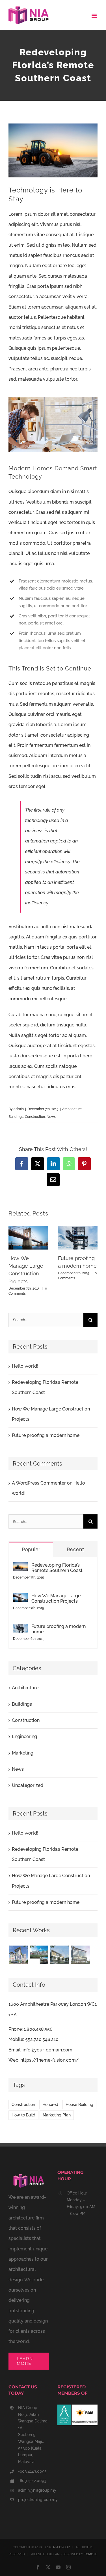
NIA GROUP (61, 2547)
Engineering (24, 1736)
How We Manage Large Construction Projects (56, 1598)
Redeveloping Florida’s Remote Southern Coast (57, 1568)
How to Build (23, 2115)
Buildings (16, 1117)
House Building (79, 2104)
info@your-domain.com (47, 2050)
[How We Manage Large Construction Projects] (20, 1598)
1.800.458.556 (38, 2029)
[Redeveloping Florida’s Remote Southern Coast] (20, 1567)
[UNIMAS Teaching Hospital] (39, 1955)
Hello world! (25, 1366)
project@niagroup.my (33, 2500)
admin (19, 1109)
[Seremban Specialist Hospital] (80, 1955)
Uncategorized (28, 1785)
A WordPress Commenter (39, 1483)
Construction (35, 1117)
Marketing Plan (57, 2115)
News (51, 1117)
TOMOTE (91, 2554)
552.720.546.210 (42, 2039)
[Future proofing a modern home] (20, 1629)
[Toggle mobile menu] (95, 16)
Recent (75, 1549)
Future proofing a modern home (46, 1435)
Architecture (72, 1109)
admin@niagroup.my (33, 2490)
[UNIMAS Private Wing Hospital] (60, 1955)
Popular (31, 1549)
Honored (50, 2104)
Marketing (23, 1753)
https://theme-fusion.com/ (49, 2060)
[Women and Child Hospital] (18, 1955)
